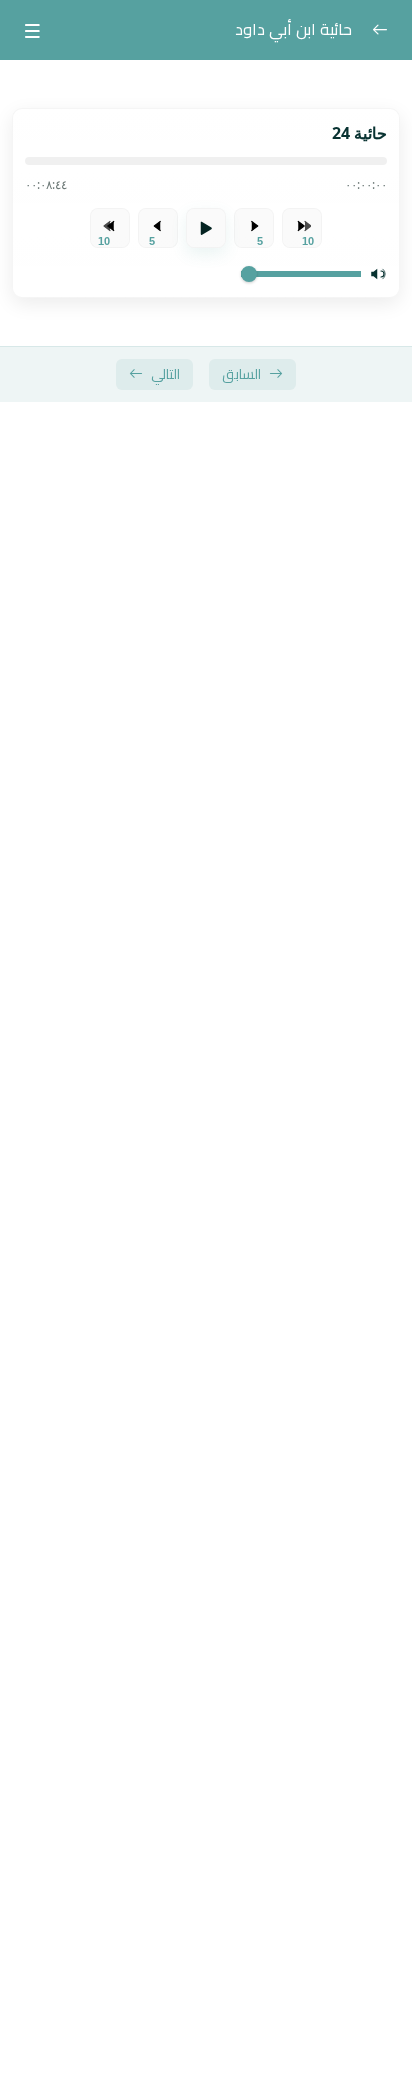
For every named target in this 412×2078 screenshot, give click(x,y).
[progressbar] (206, 161)
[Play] (206, 228)
